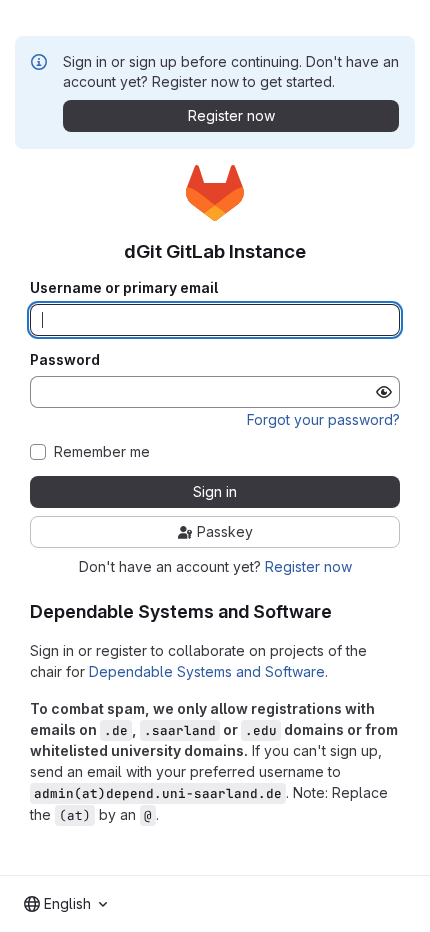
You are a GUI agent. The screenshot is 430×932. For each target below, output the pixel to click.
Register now (308, 566)
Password (65, 360)
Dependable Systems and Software (207, 671)
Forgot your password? (323, 419)
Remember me (102, 452)
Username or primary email (124, 288)
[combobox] (65, 904)
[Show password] (384, 392)
